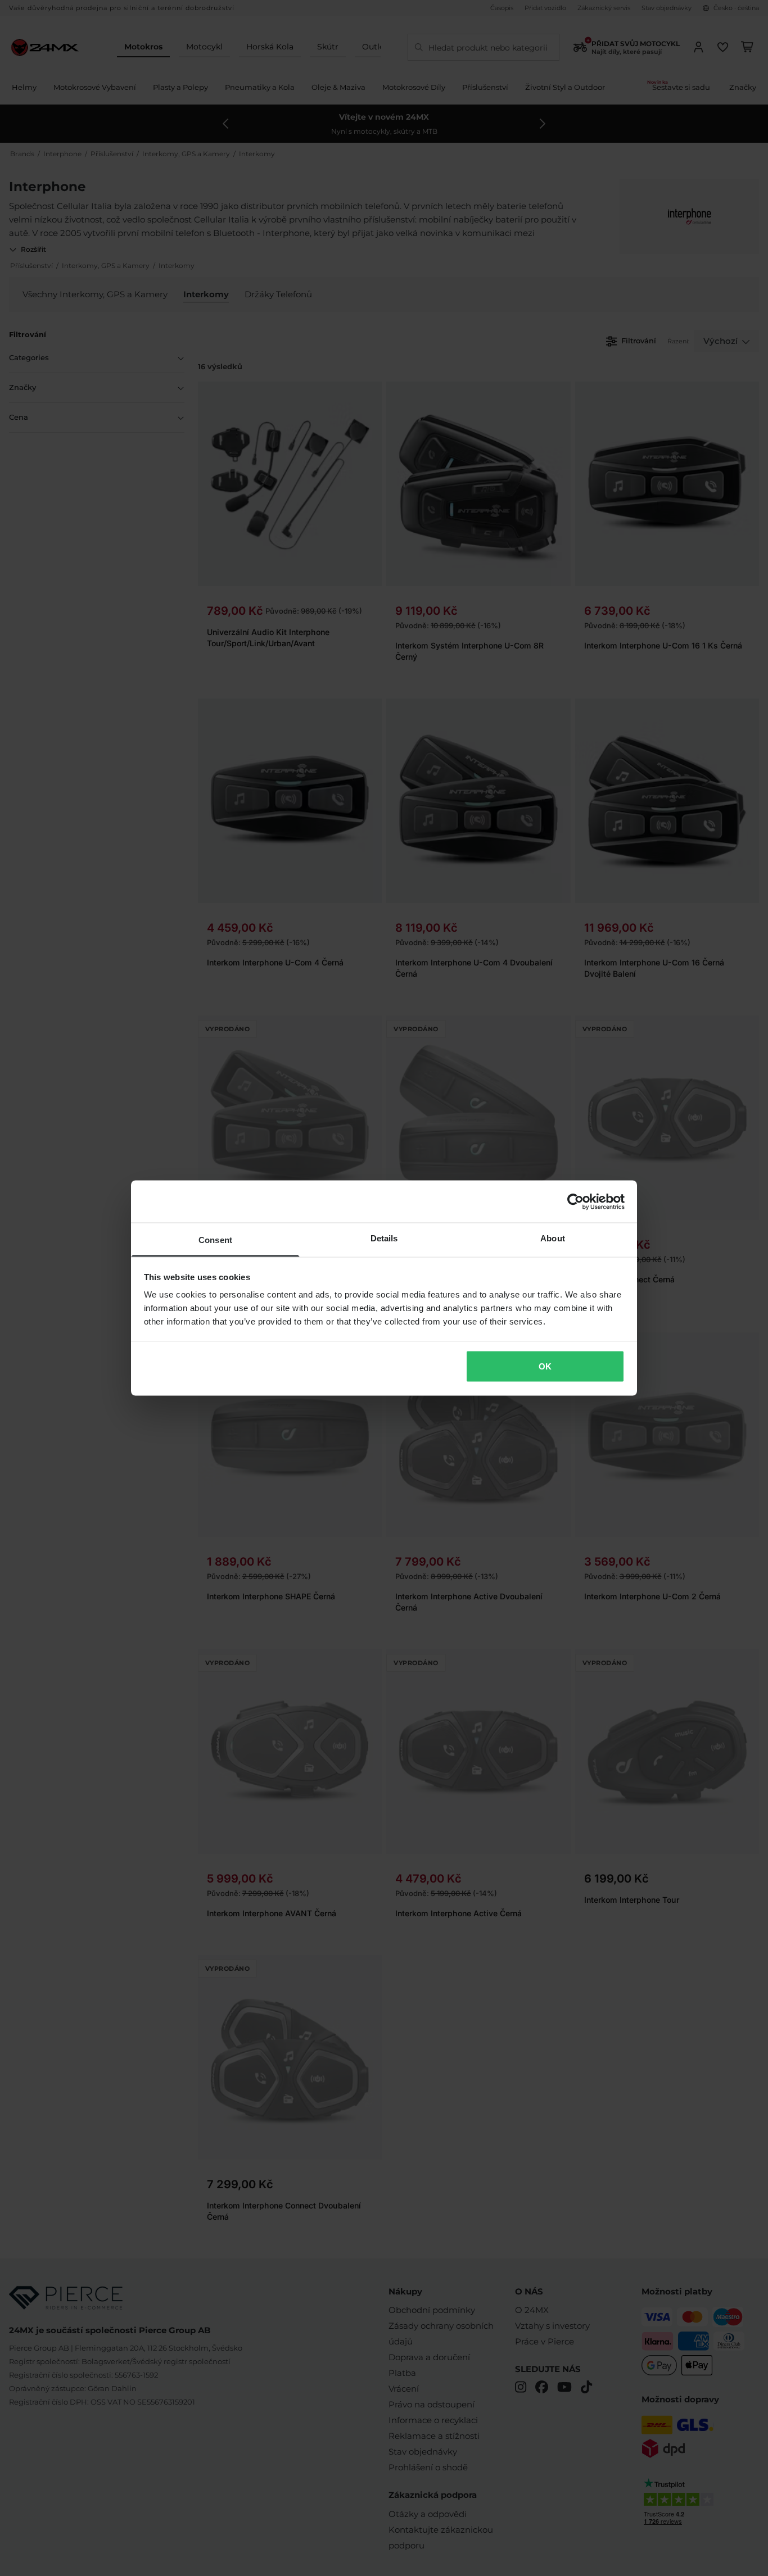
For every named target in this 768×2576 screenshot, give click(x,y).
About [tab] (553, 1238)
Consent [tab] (215, 1240)
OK (545, 1366)
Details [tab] (384, 1238)
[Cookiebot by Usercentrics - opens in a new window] (575, 1201)
